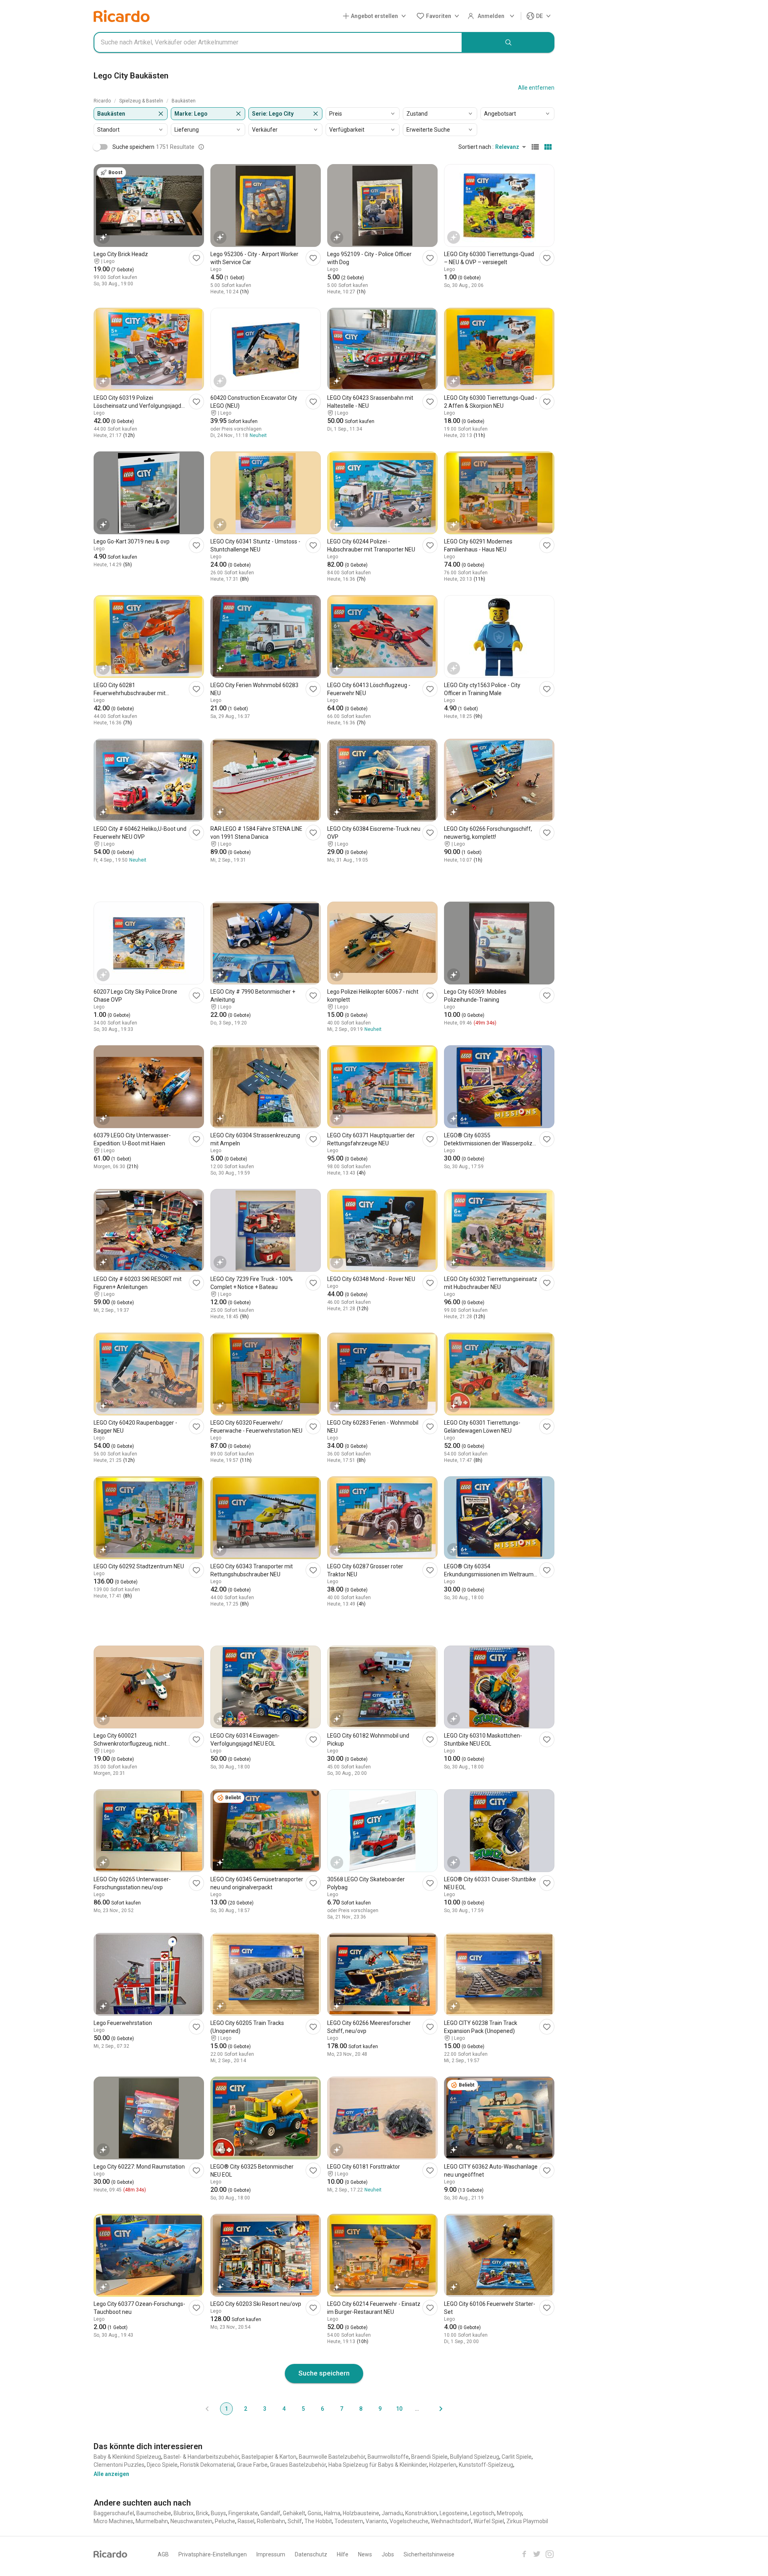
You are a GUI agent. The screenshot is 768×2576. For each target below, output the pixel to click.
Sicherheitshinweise (429, 2554)
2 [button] (246, 2409)
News (365, 2554)
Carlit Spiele (517, 2457)
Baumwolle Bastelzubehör (332, 2457)
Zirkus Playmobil (527, 2521)
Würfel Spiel (489, 2521)
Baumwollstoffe (388, 2457)
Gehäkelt (294, 2513)
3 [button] (265, 2409)
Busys (218, 2513)
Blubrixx (184, 2513)
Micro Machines (113, 2521)
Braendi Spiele (429, 2457)
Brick (202, 2513)
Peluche (225, 2521)
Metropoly (509, 2513)
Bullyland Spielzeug (475, 2457)
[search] (508, 42)
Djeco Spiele (162, 2465)
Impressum (271, 2554)
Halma (332, 2513)
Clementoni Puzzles (119, 2465)
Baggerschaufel (114, 2513)
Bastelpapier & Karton (269, 2457)
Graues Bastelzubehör (298, 2465)
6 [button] (322, 2409)
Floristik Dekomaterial (207, 2465)
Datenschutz (311, 2554)
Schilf (295, 2521)
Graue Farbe (252, 2465)
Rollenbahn (271, 2521)
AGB (163, 2554)
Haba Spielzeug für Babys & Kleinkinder (378, 2465)
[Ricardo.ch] (122, 16)
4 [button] (284, 2409)
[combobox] (278, 42)
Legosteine (454, 2513)
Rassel (246, 2521)
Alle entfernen (536, 88)
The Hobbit (318, 2521)
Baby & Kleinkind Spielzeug (127, 2457)
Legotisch (482, 2513)
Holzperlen (443, 2465)
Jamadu (392, 2513)
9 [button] (380, 2409)
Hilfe (343, 2554)
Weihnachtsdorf (451, 2521)
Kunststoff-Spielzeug (486, 2465)
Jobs (388, 2554)
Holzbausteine (361, 2513)
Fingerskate (243, 2513)
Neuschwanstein (191, 2521)
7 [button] (342, 2409)
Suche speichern (324, 2373)
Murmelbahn (152, 2521)
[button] (376, 16)
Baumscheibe (154, 2513)
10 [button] (399, 2409)
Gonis (315, 2513)
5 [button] (303, 2409)
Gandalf (270, 2513)
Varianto (376, 2521)
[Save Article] (196, 258)
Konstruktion (421, 2513)
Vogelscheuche (409, 2521)
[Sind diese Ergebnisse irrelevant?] (201, 147)
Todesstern (349, 2521)
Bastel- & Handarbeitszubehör (201, 2457)
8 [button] (361, 2409)
